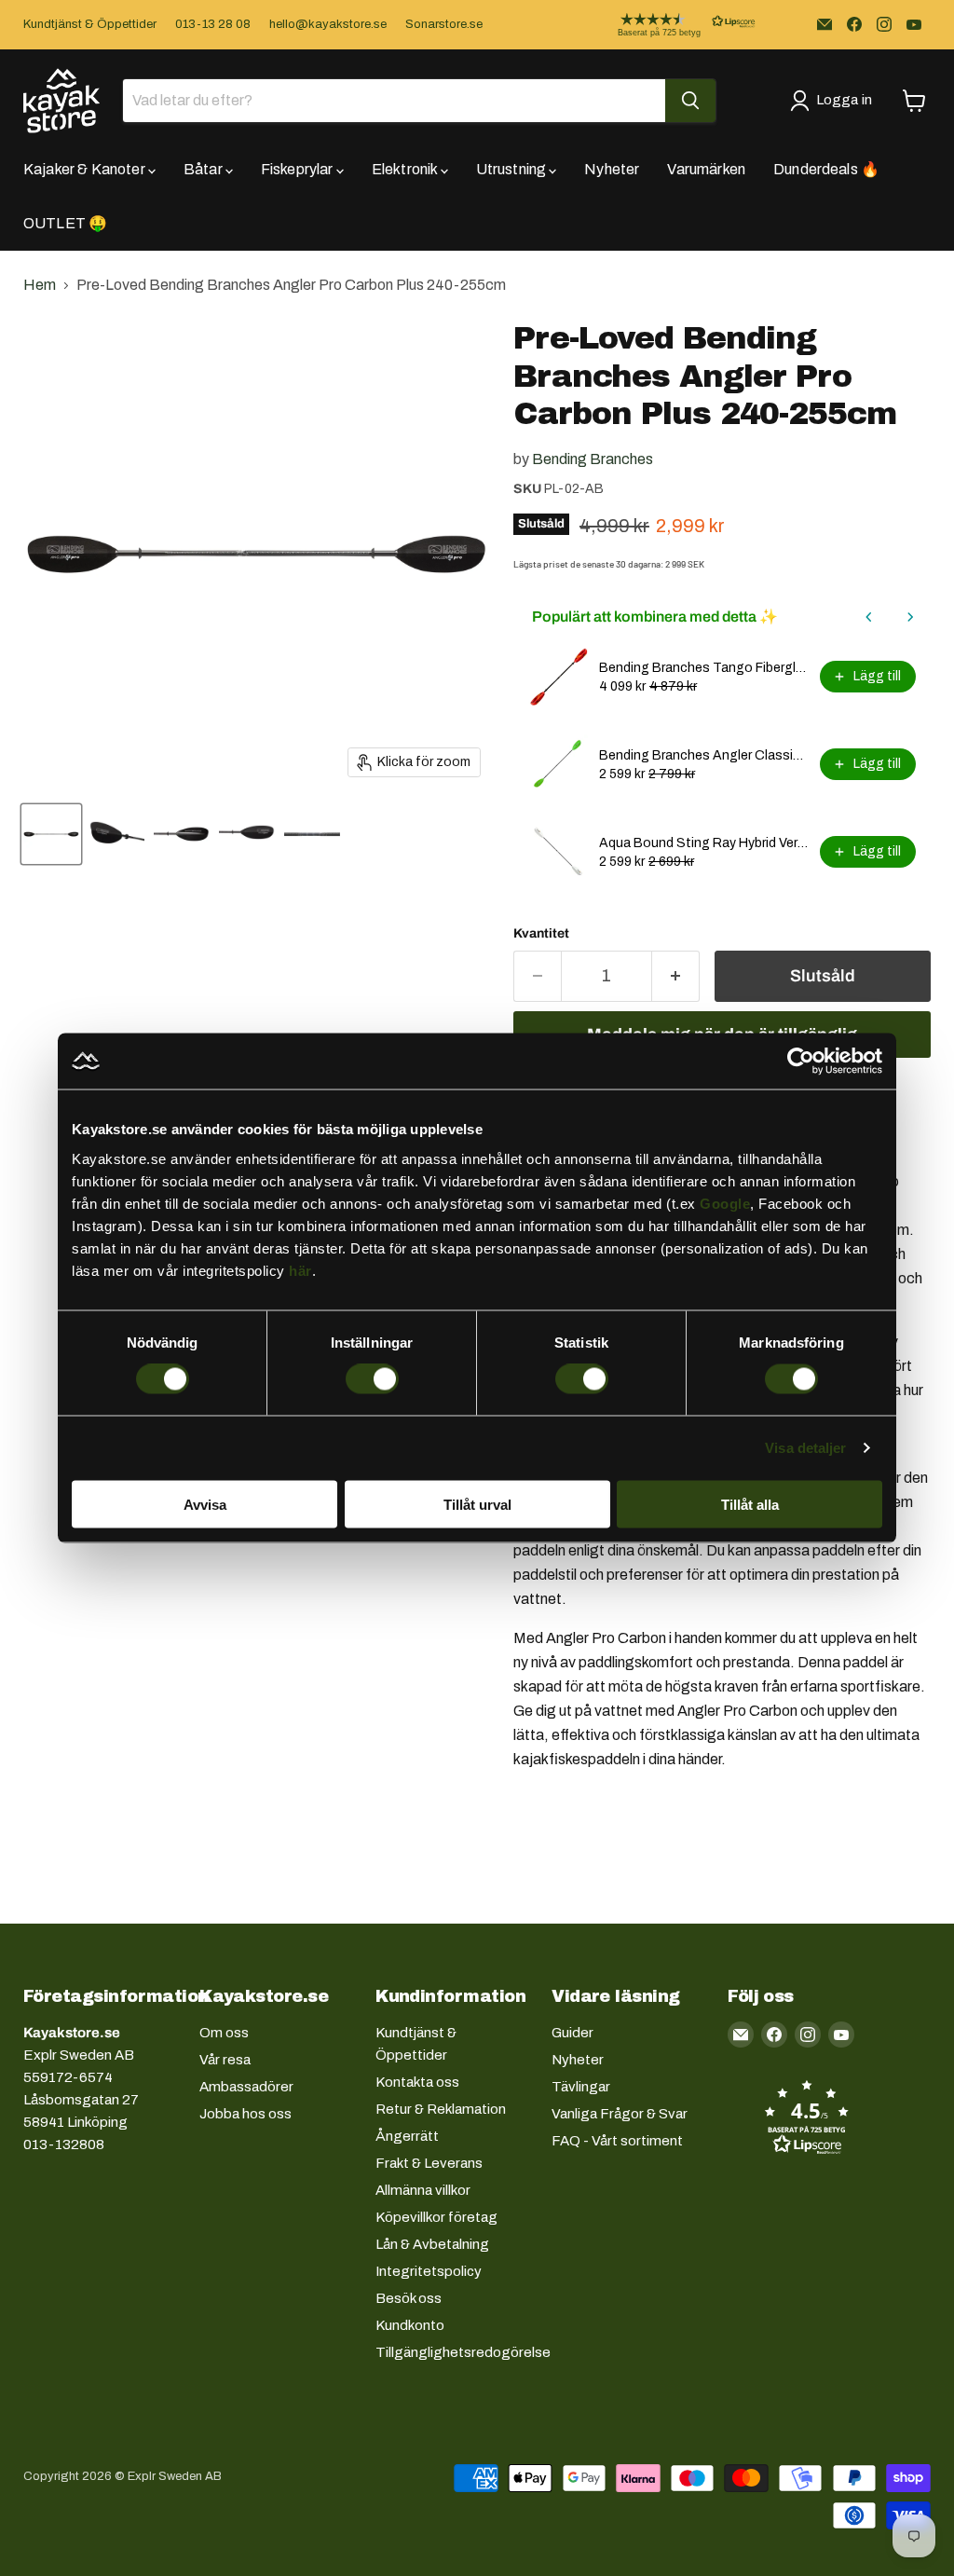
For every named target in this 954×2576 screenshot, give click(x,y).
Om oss (224, 2033)
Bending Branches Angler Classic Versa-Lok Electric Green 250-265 (704, 755)
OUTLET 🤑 (65, 223)
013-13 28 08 (213, 24)
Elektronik (406, 169)
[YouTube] (914, 24)
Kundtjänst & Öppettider (90, 24)
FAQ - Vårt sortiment (617, 2141)
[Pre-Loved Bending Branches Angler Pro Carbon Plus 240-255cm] (51, 834)
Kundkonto (410, 2325)
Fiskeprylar (299, 169)
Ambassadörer (246, 2087)
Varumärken (706, 169)
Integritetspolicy (429, 2271)
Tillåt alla (750, 1504)
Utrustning (513, 169)
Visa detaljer (805, 1448)
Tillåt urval (477, 1504)
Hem (40, 285)
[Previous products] (869, 617)
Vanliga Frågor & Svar (620, 2114)
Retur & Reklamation (441, 2109)
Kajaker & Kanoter (86, 169)
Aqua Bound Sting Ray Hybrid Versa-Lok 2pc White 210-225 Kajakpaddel (704, 843)
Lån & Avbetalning (432, 2244)
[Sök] (690, 101)
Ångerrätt (407, 2136)
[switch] (372, 1379)
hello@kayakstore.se (328, 24)
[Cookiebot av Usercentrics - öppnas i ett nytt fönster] (801, 1062)
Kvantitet (541, 933)
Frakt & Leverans (429, 2163)
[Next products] (910, 617)
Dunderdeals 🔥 (826, 169)
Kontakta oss (417, 2082)
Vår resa (225, 2060)
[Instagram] (884, 24)
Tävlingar (581, 2087)
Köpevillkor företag (436, 2217)
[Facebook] (854, 24)
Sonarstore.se (444, 24)
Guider (572, 2033)
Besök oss (409, 2298)
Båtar (204, 169)
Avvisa (205, 1504)
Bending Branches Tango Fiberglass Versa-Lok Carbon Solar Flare (704, 668)
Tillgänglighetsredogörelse (463, 2352)
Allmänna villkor (423, 2190)
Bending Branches (593, 459)
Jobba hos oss (245, 2114)
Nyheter (612, 169)
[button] (672, 25)
